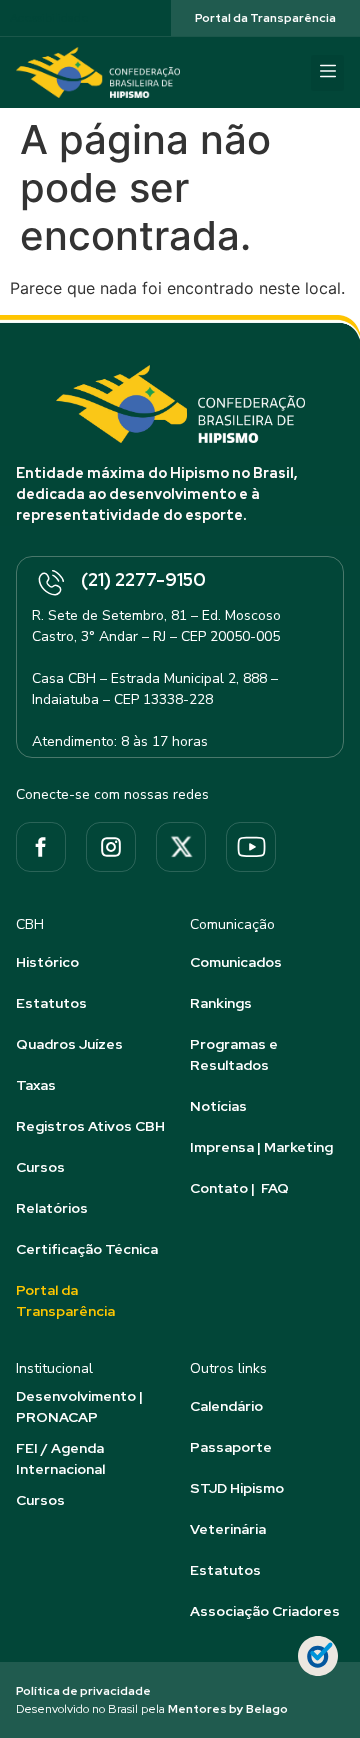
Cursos (40, 1167)
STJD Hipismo (237, 1488)
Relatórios (52, 1208)
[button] (327, 73)
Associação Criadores (265, 1611)
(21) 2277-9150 (143, 579)
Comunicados (236, 962)
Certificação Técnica (87, 1249)
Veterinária (228, 1529)
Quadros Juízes (69, 1044)
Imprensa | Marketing (261, 1147)
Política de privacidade (83, 1691)
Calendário (226, 1406)
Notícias (218, 1106)
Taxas (36, 1085)
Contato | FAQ (239, 1188)
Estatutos (51, 1003)
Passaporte (231, 1447)
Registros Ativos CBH (90, 1126)
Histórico (47, 962)
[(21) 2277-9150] (50, 584)
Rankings (221, 1003)
